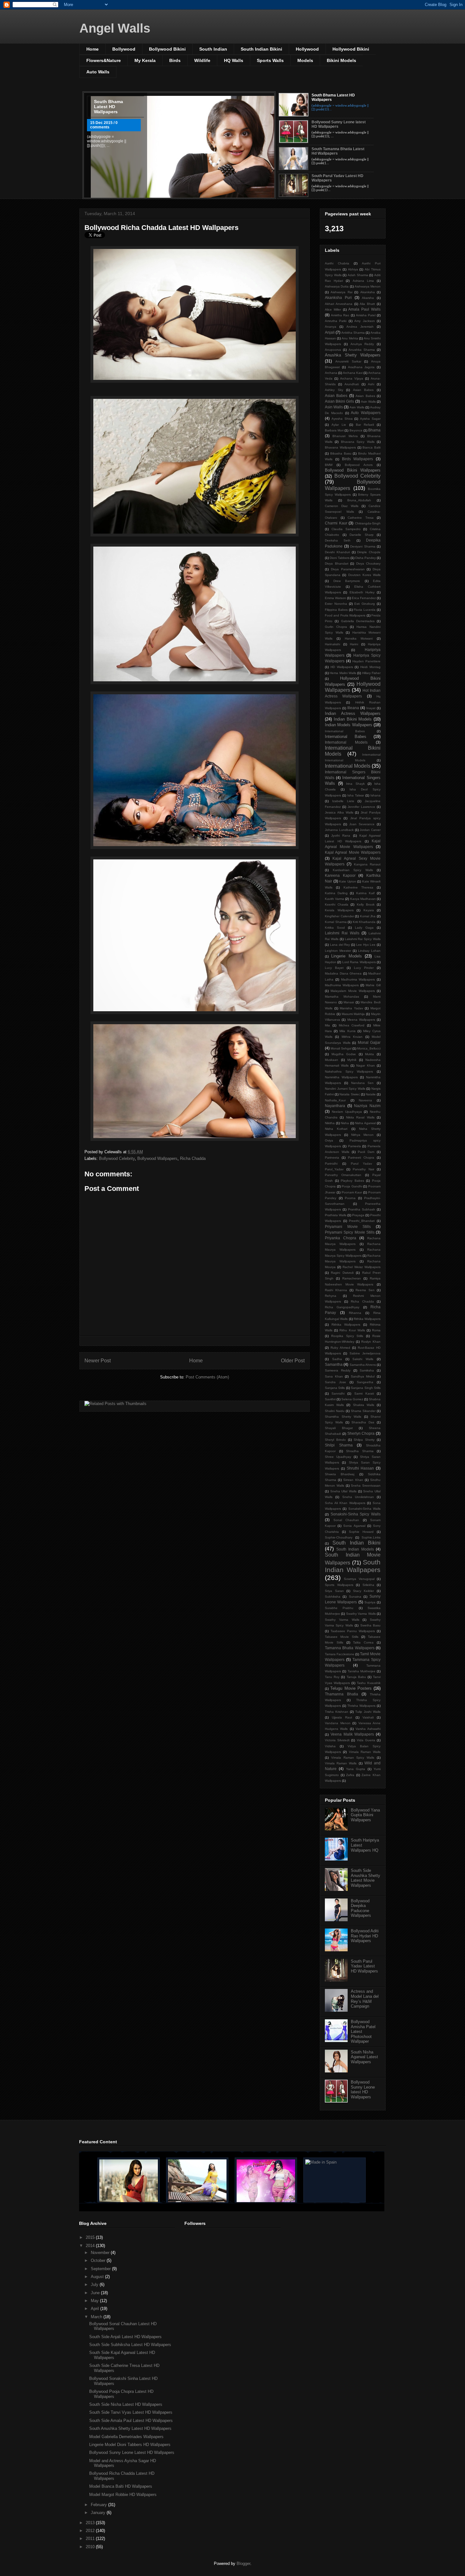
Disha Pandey (366, 558)
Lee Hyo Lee (366, 945)
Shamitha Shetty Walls (343, 1417)
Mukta (369, 1054)
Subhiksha (333, 1597)
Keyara (369, 910)
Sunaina (355, 1597)
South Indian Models (355, 1549)
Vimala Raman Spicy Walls (353, 1758)
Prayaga (358, 1215)
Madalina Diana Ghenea (343, 973)
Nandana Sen (363, 1083)
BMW (329, 465)
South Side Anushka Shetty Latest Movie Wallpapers (366, 1878)
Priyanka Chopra (341, 1238)
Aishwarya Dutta (337, 286)
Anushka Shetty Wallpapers (353, 355)
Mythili (352, 1060)
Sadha (337, 1359)
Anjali (330, 332)
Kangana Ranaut (367, 864)
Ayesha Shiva (342, 419)
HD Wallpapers (342, 667)
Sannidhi (338, 1393)
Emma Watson (335, 598)
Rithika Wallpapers (367, 1319)
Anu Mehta (350, 338)
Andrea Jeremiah (360, 327)
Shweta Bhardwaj (340, 1474)
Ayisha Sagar (370, 419)
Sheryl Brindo (335, 1440)
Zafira (350, 1775)
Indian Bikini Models (353, 719)
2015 (91, 2237)
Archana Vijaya (352, 378)
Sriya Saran (334, 1591)
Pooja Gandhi (352, 1186)
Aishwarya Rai (341, 292)
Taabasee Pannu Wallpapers (353, 1631)
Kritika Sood (335, 928)
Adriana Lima (363, 281)
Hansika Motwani (359, 638)
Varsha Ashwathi (368, 1729)
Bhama (374, 430)
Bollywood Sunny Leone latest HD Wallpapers (363, 2090)
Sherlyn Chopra (361, 1433)
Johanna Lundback (339, 830)
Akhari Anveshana (339, 304)
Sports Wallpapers (339, 1585)
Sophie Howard (361, 1532)
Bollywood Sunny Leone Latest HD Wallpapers (132, 2452)
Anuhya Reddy (362, 344)
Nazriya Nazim (367, 1106)
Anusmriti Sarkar (348, 361)
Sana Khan (334, 1376)
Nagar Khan (366, 1065)
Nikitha (330, 1123)
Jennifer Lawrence (361, 807)
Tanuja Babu (356, 1677)
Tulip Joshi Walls (368, 1712)
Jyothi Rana (341, 836)
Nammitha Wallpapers (341, 1077)
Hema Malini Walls (343, 673)
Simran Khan (353, 1480)
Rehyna (331, 1296)
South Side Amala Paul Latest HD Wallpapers (131, 2421)
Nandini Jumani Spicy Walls (345, 1089)
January (99, 2513)
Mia (327, 1025)
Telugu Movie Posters (351, 1688)
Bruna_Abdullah (359, 500)
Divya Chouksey (369, 563)
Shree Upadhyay (338, 1457)
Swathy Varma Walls (361, 1614)
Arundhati (352, 384)
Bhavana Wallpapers (340, 447)
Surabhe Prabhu (339, 1608)
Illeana (353, 708)
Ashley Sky (334, 390)
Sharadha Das (363, 1422)
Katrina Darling (336, 893)
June (96, 2293)
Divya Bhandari (337, 563)
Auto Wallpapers (366, 413)
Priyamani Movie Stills (348, 1226)
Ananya (331, 327)
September (101, 2269)
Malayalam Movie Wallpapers (353, 991)
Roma (376, 1330)
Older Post (293, 1361)
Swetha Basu (370, 1625)
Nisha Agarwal (365, 1123)
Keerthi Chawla (337, 904)
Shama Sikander (363, 1411)
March (97, 2317)
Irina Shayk (355, 784)
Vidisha (330, 1746)
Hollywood (307, 49)
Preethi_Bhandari (362, 1221)
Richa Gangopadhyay (342, 1307)
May (95, 2301)
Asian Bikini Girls (339, 401)
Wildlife (202, 60)
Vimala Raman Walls (365, 1752)
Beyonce (356, 430)
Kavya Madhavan (363, 899)
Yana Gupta (356, 1769)
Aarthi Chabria (337, 263)
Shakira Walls (364, 1405)
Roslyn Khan (371, 1342)
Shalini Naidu (335, 1411)
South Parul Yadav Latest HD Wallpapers (364, 1966)
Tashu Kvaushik (369, 1683)
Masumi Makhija (353, 1014)
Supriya (370, 1602)
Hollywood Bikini (351, 49)
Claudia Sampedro (346, 529)
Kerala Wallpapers (339, 910)
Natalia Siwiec (350, 1094)
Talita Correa (363, 1642)
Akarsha (368, 298)
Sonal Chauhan (346, 1520)
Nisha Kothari (336, 1129)
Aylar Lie (339, 425)
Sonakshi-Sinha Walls (364, 1509)
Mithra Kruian (352, 1037)
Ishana (375, 795)
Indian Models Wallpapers (349, 725)
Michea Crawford (352, 1025)
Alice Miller (333, 310)
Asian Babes (363, 390)
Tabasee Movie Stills (342, 1637)
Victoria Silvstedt (337, 1740)
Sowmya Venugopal (359, 1579)
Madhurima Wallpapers (358, 979)
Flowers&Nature (104, 60)
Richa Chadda (193, 1158)
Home (93, 49)
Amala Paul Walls (364, 309)
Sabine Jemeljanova (365, 1353)
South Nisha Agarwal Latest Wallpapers (364, 2057)
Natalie (371, 1094)
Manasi (349, 1002)
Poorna (350, 1198)
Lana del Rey (340, 945)
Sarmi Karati (364, 1393)
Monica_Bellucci (369, 1048)
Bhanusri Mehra (345, 436)
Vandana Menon (338, 1723)
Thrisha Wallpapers (361, 1706)
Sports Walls (270, 60)
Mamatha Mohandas (342, 997)
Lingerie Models (346, 956)
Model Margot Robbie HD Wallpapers (123, 2495)
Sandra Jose (335, 1382)
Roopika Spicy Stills (347, 1336)
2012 (91, 2531)
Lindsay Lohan (369, 951)
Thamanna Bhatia (341, 1694)
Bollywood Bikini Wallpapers (353, 470)
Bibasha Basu (341, 453)
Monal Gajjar (369, 1042)
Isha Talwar (356, 795)
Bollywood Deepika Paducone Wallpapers (361, 1908)
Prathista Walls (336, 1215)
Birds (175, 60)
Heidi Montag (370, 667)
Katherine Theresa (358, 887)
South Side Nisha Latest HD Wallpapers (126, 2404)
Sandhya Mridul (363, 1376)
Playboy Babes (352, 1181)
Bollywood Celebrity (117, 1158)
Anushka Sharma (362, 350)
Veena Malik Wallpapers (352, 1734)
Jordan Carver (370, 830)
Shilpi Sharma (339, 1445)
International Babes (345, 731)
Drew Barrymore (347, 581)
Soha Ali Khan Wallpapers (345, 1503)
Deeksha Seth (338, 540)
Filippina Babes (336, 610)
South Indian (213, 49)
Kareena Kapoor (340, 875)
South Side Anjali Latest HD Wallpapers (125, 2337)
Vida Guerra (366, 1740)
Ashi (371, 384)
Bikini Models (341, 60)
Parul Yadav (362, 1164)
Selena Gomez (352, 1399)
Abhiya (353, 269)
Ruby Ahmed (340, 1348)
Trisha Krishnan (337, 1712)
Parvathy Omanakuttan (343, 1175)
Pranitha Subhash (362, 1209)
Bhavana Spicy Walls (358, 442)
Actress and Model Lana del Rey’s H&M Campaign (365, 1999)
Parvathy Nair (363, 1169)
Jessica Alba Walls (339, 812)
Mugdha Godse (344, 1054)
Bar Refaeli (365, 425)
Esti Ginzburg (365, 604)
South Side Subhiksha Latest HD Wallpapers (130, 2345)
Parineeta (332, 1158)
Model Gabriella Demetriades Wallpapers (126, 2437)
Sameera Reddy (338, 1370)
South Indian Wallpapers (353, 1566)
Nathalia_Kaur (335, 1100)
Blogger (243, 2564)
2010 (91, 2547)
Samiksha (367, 1370)
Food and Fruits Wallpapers (345, 615)
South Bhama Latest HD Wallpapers (108, 107)
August (98, 2277)
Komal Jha (368, 916)
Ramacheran (352, 1278)
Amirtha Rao (340, 315)
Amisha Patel (366, 315)
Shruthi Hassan (360, 1468)
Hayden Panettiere (366, 661)
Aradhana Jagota (361, 367)
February (99, 2505)
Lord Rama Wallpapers (359, 962)
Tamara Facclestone (340, 1654)
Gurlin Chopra (336, 627)
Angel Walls (115, 28)
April (96, 2309)
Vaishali (368, 1717)
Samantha (334, 1364)
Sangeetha (365, 1382)
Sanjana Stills (335, 1388)
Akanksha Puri (338, 297)
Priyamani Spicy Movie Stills (350, 1232)
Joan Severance (362, 824)
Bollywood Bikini (167, 49)
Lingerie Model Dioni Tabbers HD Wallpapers (130, 2445)
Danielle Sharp (362, 535)
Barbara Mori (334, 430)
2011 (91, 2539)
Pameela (354, 1146)
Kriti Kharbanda (364, 922)
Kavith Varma (335, 899)
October (99, 2260)
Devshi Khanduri (337, 552)
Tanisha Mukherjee (362, 1671)
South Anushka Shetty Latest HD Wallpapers (130, 2428)
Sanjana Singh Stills (366, 1388)
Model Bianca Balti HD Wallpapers (121, 2486)
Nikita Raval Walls (360, 1117)
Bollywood (124, 49)
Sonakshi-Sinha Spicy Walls (356, 1514)
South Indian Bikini (261, 49)
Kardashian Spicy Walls (353, 870)
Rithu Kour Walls (352, 1330)
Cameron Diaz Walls (342, 506)
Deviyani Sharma (363, 546)
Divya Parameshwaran (348, 569)
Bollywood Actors (359, 465)
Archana (331, 373)
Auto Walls (98, 72)
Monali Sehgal (341, 1048)
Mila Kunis (347, 1031)
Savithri (330, 1399)
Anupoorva (333, 350)
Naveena (365, 1100)
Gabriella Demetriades (358, 621)
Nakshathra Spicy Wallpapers (349, 1071)
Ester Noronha (336, 604)
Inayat (371, 708)
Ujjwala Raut (342, 1717)
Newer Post (98, 1361)
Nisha (345, 1123)
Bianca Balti (372, 447)
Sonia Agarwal (354, 1526)
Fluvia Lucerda (365, 610)
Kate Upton (348, 881)
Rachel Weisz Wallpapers (362, 1267)
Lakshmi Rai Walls (342, 933)
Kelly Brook (366, 904)
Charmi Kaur (336, 523)
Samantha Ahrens (363, 1365)
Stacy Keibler (364, 1591)
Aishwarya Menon (368, 286)
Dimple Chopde (369, 552)
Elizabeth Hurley (362, 592)
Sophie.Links (371, 1537)
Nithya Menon (362, 1135)
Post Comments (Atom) (207, 1377)
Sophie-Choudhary (339, 1537)
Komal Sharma (336, 922)
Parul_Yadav (334, 1169)
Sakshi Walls (363, 1359)
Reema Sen (365, 1290)
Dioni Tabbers (340, 558)
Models (305, 60)
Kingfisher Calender (339, 916)
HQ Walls (234, 60)
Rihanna (355, 1313)
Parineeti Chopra (361, 1158)
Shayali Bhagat (339, 1428)
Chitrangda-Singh (368, 523)
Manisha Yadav (351, 1008)
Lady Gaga (364, 928)
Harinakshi (332, 644)
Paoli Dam (366, 1152)
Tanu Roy (332, 1677)
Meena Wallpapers (361, 1020)
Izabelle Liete (343, 801)
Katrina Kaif (365, 893)
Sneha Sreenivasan (366, 1486)
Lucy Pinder (364, 968)
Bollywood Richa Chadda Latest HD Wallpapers (161, 228)
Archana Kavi (353, 373)
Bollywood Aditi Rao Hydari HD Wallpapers (365, 1936)
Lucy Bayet (334, 968)
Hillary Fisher (371, 673)
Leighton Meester (338, 951)
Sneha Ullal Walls (343, 1491)
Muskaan (332, 1060)
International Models (346, 742)
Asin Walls (368, 402)
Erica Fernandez (364, 598)
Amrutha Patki (336, 321)
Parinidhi (331, 1164)
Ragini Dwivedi (342, 1273)
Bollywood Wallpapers (157, 1158)
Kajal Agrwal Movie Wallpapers (353, 852)
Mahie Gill (373, 985)
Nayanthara (335, 1106)
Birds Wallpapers (358, 459)
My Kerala (145, 60)
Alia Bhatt (367, 304)
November (101, 2253)
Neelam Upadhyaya (347, 1112)
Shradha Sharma (360, 1451)
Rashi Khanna (336, 1290)
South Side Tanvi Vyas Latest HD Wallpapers (131, 2412)
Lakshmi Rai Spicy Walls (363, 939)
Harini (354, 644)
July (95, 2285)
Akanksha (368, 292)
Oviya (329, 1140)
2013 (91, 2523)
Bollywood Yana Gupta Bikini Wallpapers (365, 1815)
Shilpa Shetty (364, 1440)
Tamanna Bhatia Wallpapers (350, 1648)
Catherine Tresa (361, 518)
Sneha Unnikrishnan (358, 1497)
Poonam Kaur (352, 1192)
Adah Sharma (358, 275)
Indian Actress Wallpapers (353, 713)
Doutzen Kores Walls (365, 575)
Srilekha (368, 1585)
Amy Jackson (364, 321)
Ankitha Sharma (353, 333)
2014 (91, 2246)
